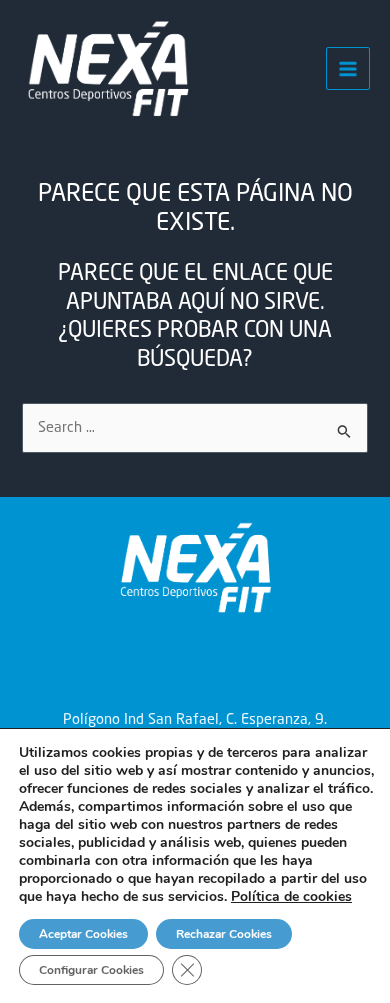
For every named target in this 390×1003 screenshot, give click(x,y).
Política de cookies (291, 896)
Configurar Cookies (91, 970)
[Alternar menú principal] (348, 69)
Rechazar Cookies (224, 934)
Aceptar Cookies (83, 934)
